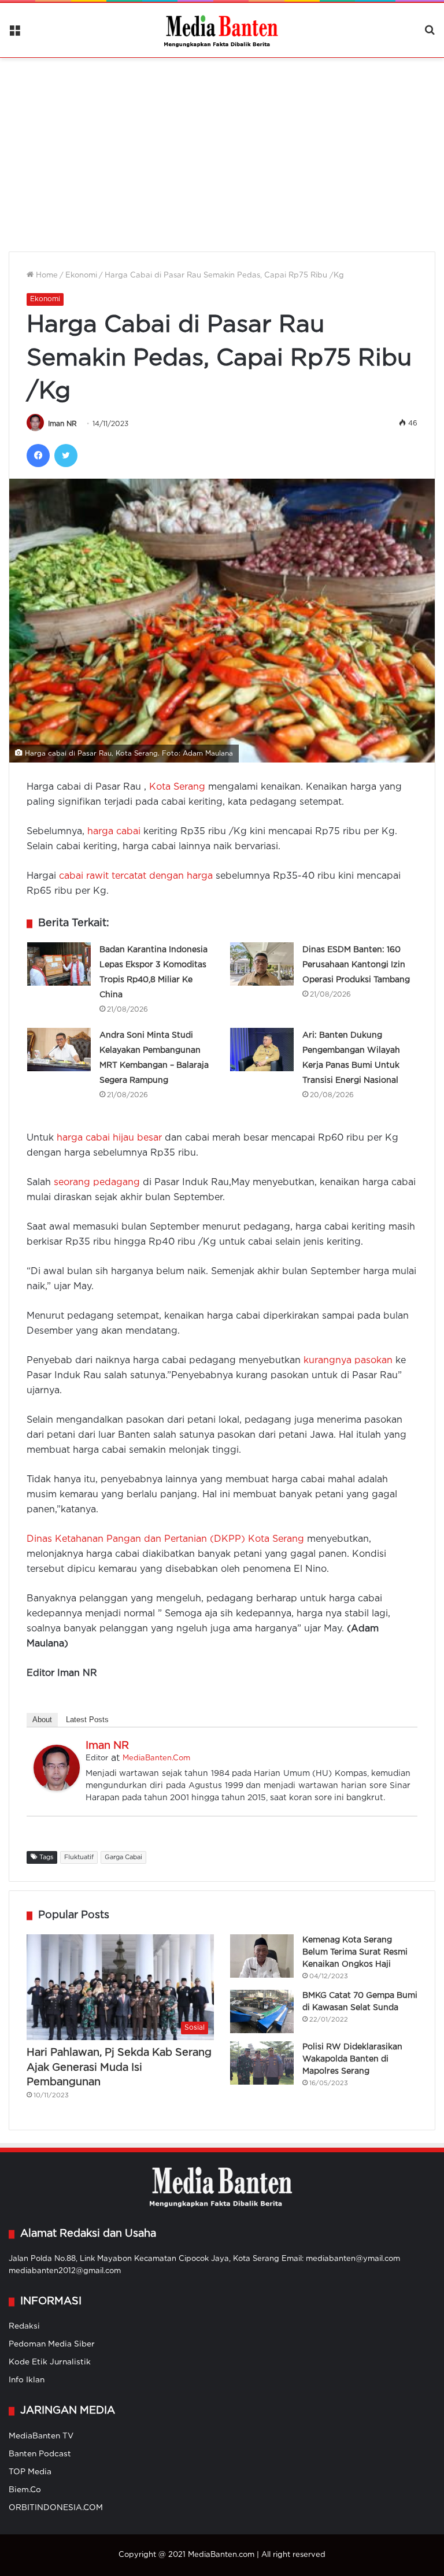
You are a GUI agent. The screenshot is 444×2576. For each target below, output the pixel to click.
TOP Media (30, 2472)
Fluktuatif (79, 1857)
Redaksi (24, 2326)
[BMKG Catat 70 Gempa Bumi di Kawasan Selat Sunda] (262, 2011)
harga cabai (114, 832)
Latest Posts (87, 1720)
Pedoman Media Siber (52, 2344)
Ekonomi (81, 275)
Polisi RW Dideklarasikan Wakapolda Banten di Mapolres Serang (352, 2059)
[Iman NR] (57, 1788)
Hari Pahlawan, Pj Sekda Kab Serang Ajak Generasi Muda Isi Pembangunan (119, 2067)
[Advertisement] (222, 147)
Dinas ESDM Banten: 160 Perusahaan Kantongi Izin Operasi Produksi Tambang (356, 965)
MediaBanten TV (41, 2436)
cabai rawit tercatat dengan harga (136, 876)
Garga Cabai (123, 1857)
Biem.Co (25, 2490)
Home (46, 275)
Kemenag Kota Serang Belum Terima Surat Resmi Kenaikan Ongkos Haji (355, 1952)
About (42, 1720)
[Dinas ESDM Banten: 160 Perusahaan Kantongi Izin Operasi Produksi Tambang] (262, 964)
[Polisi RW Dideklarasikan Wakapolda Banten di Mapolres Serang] (262, 2063)
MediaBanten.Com (156, 1758)
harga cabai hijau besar (109, 1138)
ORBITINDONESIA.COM (56, 2508)
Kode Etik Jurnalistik (50, 2362)
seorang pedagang (97, 1182)
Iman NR (62, 424)
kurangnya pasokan (348, 1361)
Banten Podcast (40, 2454)
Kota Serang (177, 787)
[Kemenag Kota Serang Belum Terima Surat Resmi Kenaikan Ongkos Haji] (262, 1956)
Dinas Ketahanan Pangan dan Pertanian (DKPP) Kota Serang (165, 1539)
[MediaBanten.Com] (222, 30)
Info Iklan (27, 2380)
